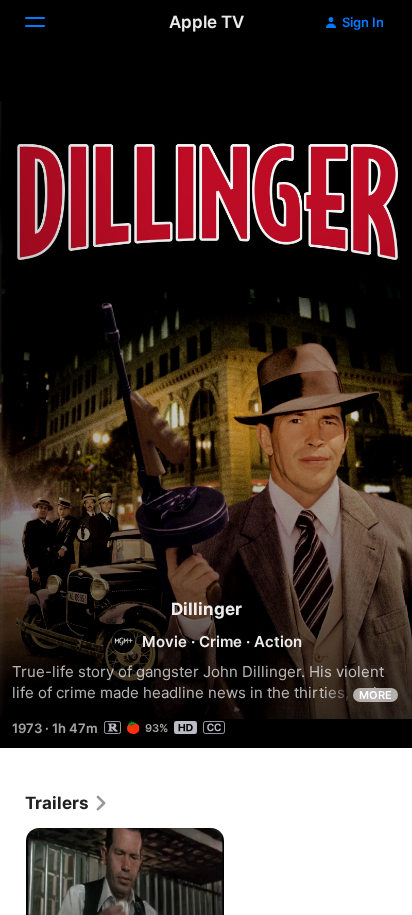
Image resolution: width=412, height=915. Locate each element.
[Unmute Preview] (358, 83)
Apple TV (206, 22)
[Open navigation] (47, 22)
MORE (375, 695)
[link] (67, 803)
